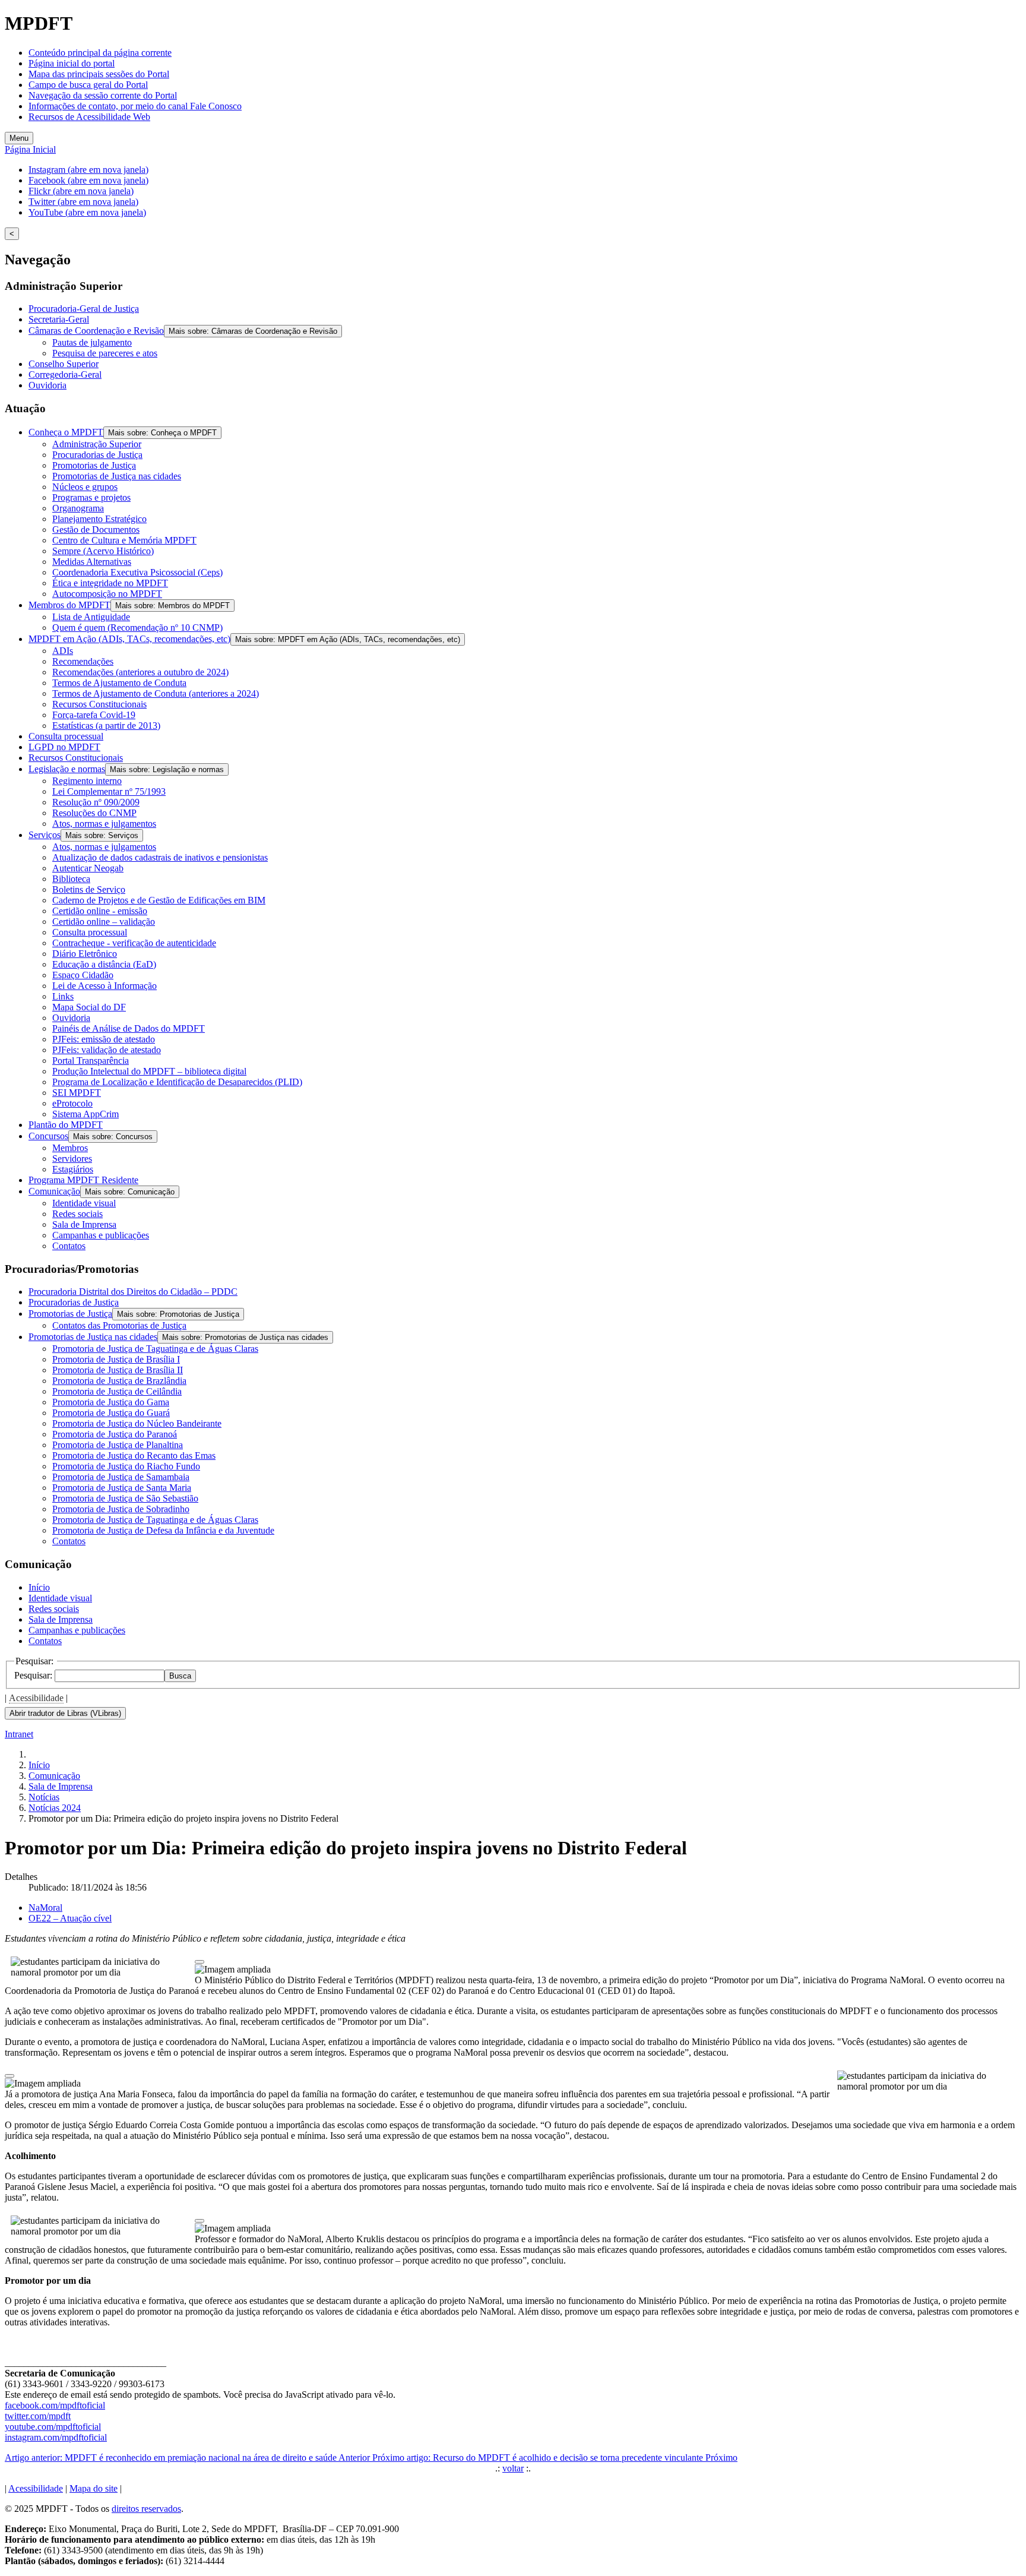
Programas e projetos (91, 497)
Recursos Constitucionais (99, 704)
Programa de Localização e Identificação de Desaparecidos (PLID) (177, 1082)
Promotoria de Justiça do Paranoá (115, 1434)
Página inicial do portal (72, 63)
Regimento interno (87, 781)
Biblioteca (71, 879)
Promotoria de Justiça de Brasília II (118, 1370)
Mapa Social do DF (89, 1007)
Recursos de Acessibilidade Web (89, 117)
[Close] (199, 1962)
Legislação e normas (67, 769)
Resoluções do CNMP (94, 813)
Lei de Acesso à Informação (104, 986)
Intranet (19, 1734)
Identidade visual (84, 1203)
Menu (19, 138)
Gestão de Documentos (96, 530)
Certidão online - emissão (100, 911)
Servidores (72, 1159)
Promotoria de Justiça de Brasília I (116, 1359)
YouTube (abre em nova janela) (87, 212)
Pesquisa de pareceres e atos (105, 353)
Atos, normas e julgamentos (104, 824)
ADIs (63, 651)
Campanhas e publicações (101, 1235)
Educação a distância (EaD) (104, 964)
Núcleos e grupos (85, 487)
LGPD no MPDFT (64, 747)
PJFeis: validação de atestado (107, 1050)
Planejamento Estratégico (99, 519)
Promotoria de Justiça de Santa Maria (122, 1488)
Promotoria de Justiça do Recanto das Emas (134, 1455)
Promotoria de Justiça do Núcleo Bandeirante (137, 1423)
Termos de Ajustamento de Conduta (119, 683)
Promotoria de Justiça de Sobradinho (121, 1509)
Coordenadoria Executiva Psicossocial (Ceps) (137, 572)
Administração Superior (97, 444)
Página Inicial (30, 149)
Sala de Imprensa (84, 1224)
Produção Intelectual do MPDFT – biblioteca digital (149, 1071)
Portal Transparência (91, 1061)
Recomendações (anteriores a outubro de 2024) (140, 672)
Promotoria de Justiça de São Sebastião (125, 1498)
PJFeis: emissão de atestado (104, 1039)
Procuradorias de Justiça (97, 455)
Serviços (45, 835)
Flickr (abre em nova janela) (81, 191)
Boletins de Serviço (89, 889)
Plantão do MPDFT (66, 1125)
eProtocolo (72, 1103)
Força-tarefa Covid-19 (94, 715)
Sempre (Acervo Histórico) (103, 551)
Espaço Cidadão (83, 975)
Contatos (69, 1246)
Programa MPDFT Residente (83, 1180)
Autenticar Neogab (88, 868)
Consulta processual (66, 736)
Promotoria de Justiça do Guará (111, 1413)
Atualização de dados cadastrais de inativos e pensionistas (160, 857)
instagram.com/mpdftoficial (56, 2437)
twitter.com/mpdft (38, 2416)
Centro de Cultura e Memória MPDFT (124, 540)
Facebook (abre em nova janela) (88, 180)
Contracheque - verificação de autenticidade (134, 943)
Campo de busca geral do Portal (88, 85)
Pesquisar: (34, 1675)
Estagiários (73, 1169)
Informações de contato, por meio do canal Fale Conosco (135, 106)
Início (39, 1587)
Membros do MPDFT (69, 605)
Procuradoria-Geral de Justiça (84, 309)
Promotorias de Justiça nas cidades (117, 476)
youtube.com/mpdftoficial (53, 2427)
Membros (70, 1148)
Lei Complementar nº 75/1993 (109, 791)
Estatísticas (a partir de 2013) (106, 726)
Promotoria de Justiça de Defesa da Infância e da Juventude (163, 1530)
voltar (513, 2468)
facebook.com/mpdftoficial (55, 2405)
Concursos (48, 1136)
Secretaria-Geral (59, 319)
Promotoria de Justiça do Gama (111, 1402)
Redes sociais (77, 1214)
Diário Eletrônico (85, 954)
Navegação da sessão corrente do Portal (103, 95)
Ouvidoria (47, 385)
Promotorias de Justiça (94, 465)
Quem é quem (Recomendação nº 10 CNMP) (137, 628)
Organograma (78, 508)
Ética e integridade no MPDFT (110, 583)
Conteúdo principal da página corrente (100, 53)
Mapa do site (94, 2488)
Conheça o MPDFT (66, 432)
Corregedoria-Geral (65, 374)
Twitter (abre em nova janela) (83, 202)
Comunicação (54, 1191)
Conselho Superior (64, 364)
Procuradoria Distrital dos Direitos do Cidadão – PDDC (133, 1292)
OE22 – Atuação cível (70, 1918)
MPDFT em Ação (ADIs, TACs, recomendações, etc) (129, 639)
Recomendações (83, 661)
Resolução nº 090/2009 (96, 802)
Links (63, 996)
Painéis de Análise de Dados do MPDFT (129, 1028)
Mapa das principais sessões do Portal (99, 74)
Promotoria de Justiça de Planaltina (118, 1445)
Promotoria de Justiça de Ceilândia (117, 1391)
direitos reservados (146, 2509)
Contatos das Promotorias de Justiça (119, 1325)
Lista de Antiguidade (91, 617)
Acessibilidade (36, 1698)
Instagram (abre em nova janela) (88, 170)
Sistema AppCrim (85, 1114)
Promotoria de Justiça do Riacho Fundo (126, 1466)
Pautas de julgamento (92, 342)
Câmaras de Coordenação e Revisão (96, 331)
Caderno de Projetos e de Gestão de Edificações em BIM (159, 900)
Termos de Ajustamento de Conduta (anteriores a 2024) (156, 693)
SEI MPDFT (77, 1093)
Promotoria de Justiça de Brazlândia (119, 1381)
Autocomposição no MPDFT (107, 594)
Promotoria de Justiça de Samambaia (121, 1477)
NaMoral (45, 1907)
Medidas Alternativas (92, 562)
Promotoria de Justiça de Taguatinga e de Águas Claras (155, 1349)
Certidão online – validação (104, 922)
